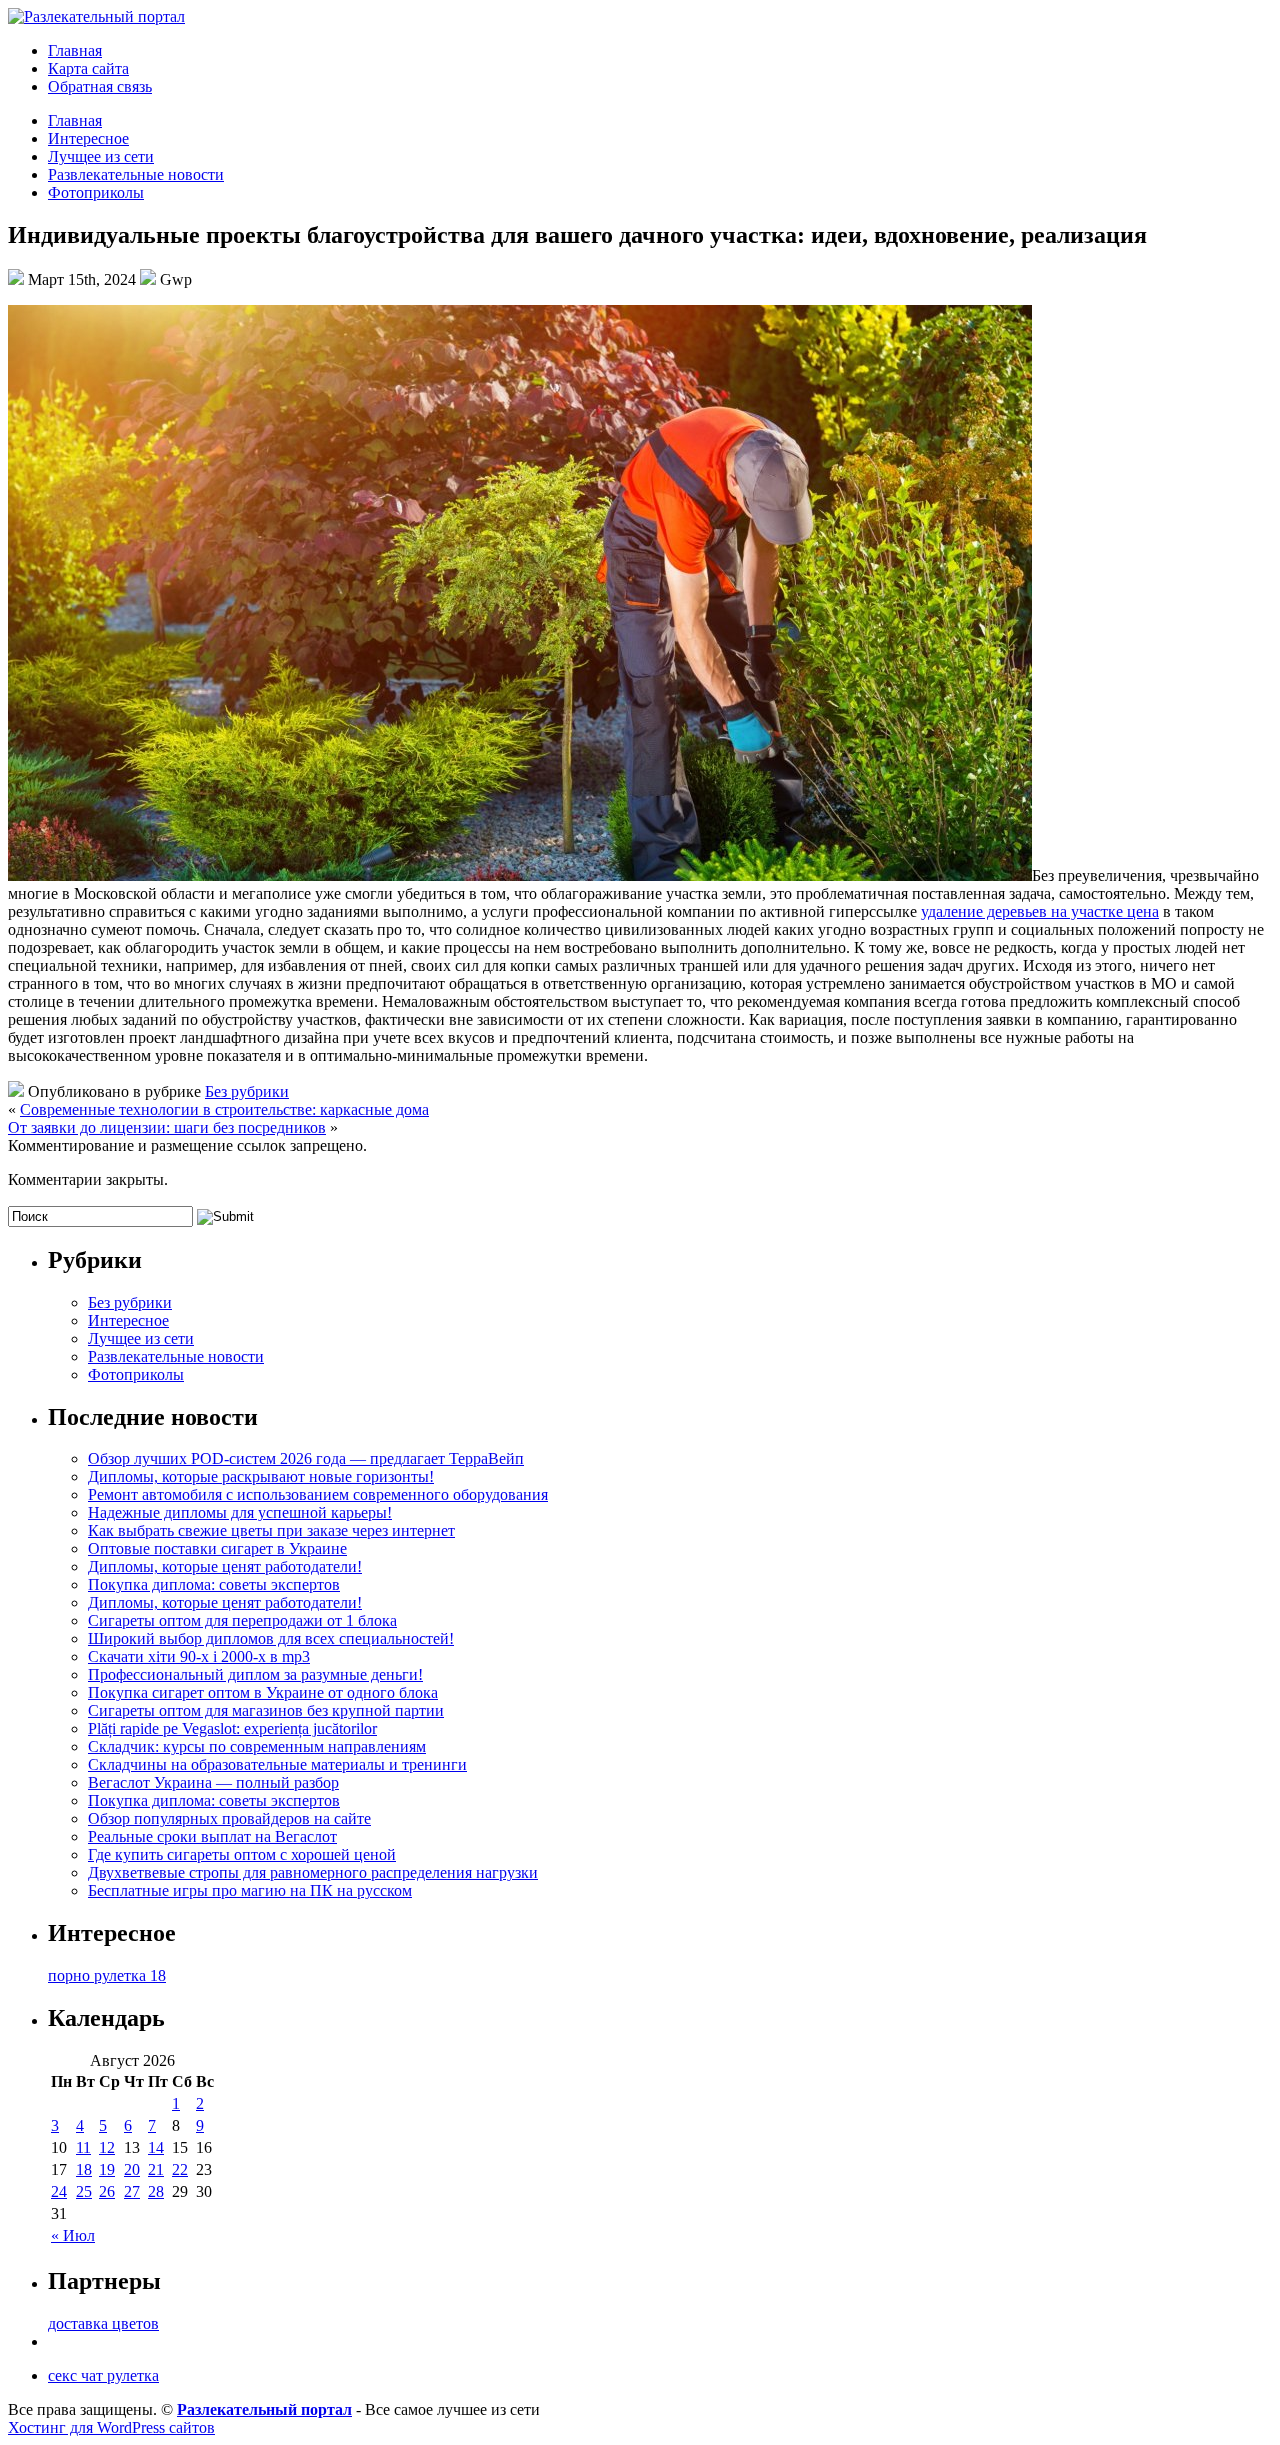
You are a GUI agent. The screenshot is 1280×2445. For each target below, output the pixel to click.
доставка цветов (103, 2323)
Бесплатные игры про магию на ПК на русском (250, 1890)
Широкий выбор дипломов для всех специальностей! (271, 1638)
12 (107, 2147)
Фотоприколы (96, 192)
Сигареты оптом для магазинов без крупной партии (266, 1710)
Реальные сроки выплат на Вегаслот (212, 1836)
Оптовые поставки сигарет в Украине (217, 1548)
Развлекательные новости (136, 174)
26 (107, 2191)
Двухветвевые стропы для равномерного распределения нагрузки (313, 1872)
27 (132, 2191)
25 (84, 2191)
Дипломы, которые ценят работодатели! (225, 1566)
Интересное (88, 138)
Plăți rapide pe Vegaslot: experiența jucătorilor (232, 1728)
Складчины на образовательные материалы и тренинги (277, 1764)
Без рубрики (247, 1091)
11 (83, 2147)
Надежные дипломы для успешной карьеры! (240, 1512)
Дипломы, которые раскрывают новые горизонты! (261, 1476)
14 (156, 2147)
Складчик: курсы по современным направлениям (257, 1746)
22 (180, 2169)
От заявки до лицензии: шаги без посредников (167, 1127)
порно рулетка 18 (107, 1975)
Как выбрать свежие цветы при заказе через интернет (271, 1530)
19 (107, 2169)
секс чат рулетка (103, 2375)
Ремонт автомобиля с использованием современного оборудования (318, 1494)
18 (84, 2169)
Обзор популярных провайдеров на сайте (229, 1818)
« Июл (73, 2235)
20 (132, 2169)
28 (156, 2191)
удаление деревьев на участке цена (1040, 911)
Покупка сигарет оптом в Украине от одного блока (263, 1692)
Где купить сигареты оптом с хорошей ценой (242, 1854)
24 (59, 2191)
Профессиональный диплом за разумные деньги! (255, 1674)
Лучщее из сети (101, 156)
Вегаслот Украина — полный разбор (213, 1782)
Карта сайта (88, 68)
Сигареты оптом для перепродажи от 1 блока (242, 1620)
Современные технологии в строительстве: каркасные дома (224, 1109)
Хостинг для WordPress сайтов (111, 2427)
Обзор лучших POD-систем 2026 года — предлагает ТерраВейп (306, 1458)
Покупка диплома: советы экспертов (214, 1584)
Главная (75, 50)
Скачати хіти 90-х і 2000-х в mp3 (199, 1656)
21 (156, 2169)
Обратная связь (100, 86)
